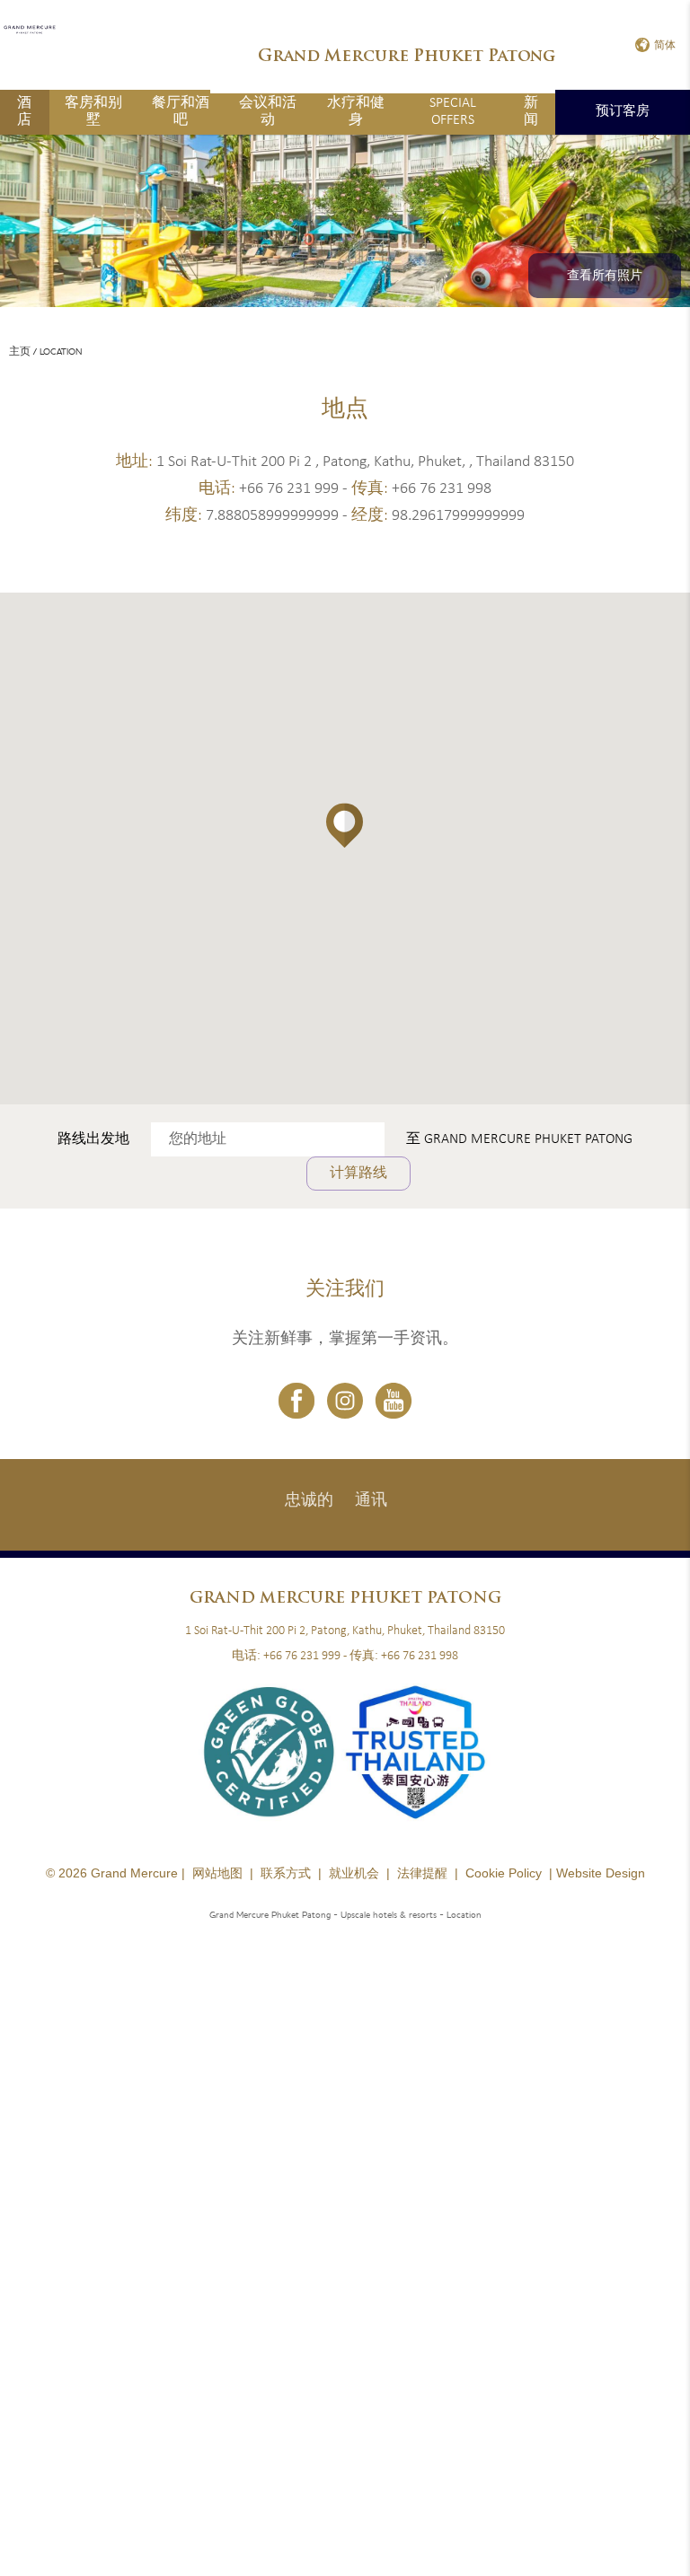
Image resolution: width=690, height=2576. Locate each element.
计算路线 (358, 1174)
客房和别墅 (93, 112)
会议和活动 (268, 112)
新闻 (531, 112)
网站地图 (217, 1873)
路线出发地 (93, 1139)
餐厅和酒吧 (181, 112)
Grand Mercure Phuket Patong (528, 1139)
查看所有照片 (605, 276)
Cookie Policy (504, 1873)
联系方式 (286, 1873)
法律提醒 (422, 1873)
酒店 (24, 112)
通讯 (371, 1501)
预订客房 (623, 112)
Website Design (601, 1873)
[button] (345, 826)
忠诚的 (309, 1501)
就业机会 (354, 1873)
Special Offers (453, 112)
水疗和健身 (356, 112)
